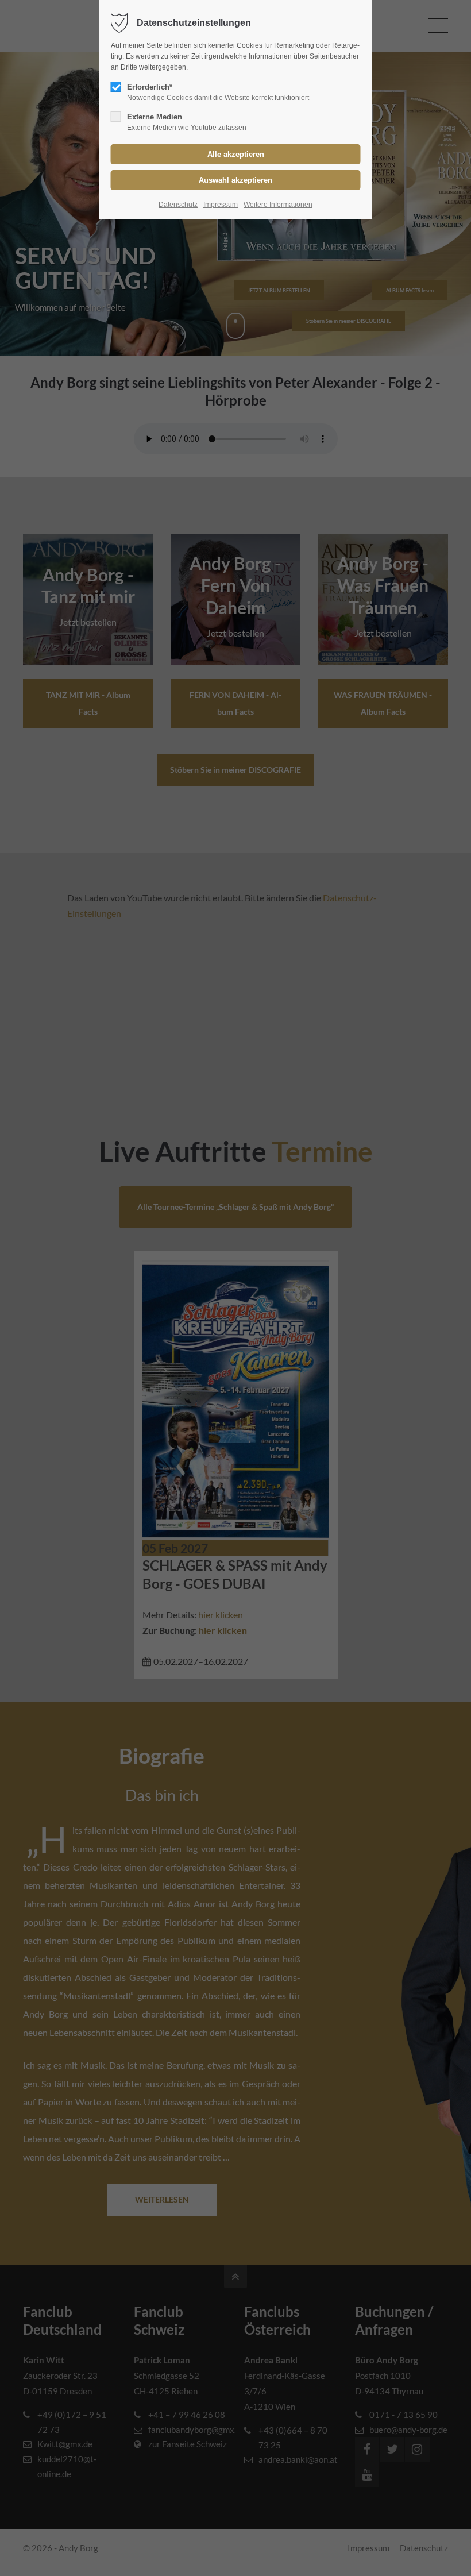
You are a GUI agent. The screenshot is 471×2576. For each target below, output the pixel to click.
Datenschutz (178, 205)
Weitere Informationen (278, 205)
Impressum (221, 205)
